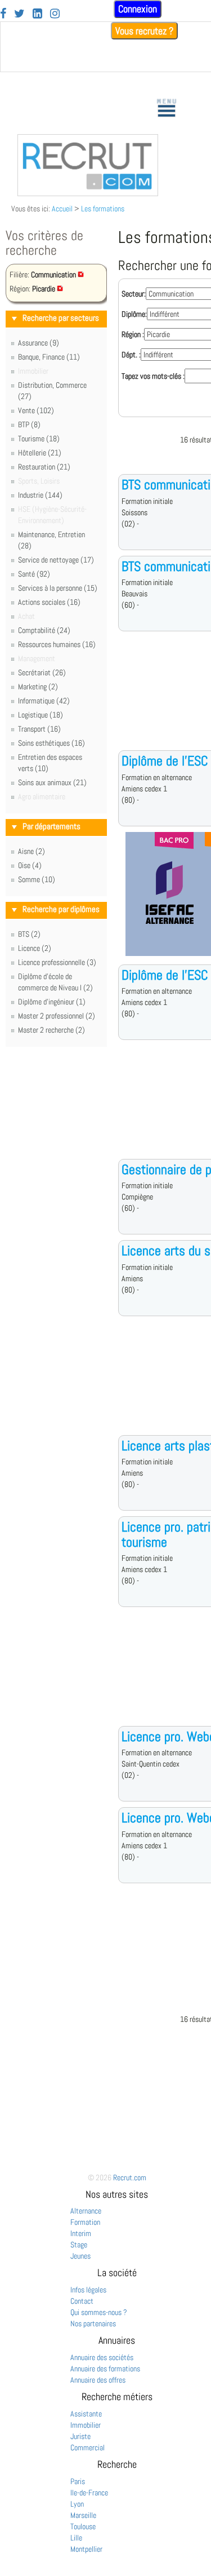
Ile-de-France (89, 2493)
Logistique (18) (41, 715)
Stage (79, 2245)
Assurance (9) (39, 343)
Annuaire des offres (98, 2380)
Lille (76, 2538)
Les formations (103, 209)
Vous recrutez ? (144, 31)
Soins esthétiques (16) (51, 743)
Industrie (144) (40, 495)
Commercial (87, 2447)
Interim (81, 2233)
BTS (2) (29, 934)
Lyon (77, 2504)
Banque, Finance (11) (49, 357)
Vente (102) (36, 410)
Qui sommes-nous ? (99, 2312)
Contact (82, 2301)
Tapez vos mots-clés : (153, 376)
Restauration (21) (44, 467)
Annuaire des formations (105, 2369)
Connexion (138, 9)
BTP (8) (29, 424)
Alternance (86, 2211)
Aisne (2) (32, 851)
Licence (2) (35, 948)
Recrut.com (130, 2177)
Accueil (62, 209)
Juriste (80, 2436)
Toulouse (83, 2526)
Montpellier (86, 2549)
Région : (133, 334)
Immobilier (86, 2425)
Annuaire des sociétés (102, 2357)
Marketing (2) (38, 687)
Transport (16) (39, 729)
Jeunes (80, 2256)
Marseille (83, 2515)
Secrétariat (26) (42, 672)
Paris (78, 2481)
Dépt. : (131, 355)
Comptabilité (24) (44, 630)
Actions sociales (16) (49, 602)
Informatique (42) (44, 701)
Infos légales (88, 2290)
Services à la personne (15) (58, 588)
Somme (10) (37, 879)
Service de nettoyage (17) (56, 560)
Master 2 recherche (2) (51, 1030)
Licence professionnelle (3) (57, 962)
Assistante (86, 2414)
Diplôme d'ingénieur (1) (52, 1002)
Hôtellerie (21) (40, 453)
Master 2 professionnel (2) (57, 1016)
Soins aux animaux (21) (52, 782)
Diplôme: (134, 314)
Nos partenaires (93, 2323)
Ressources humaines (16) (57, 644)
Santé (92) (34, 574)
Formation (85, 2222)
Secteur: (134, 294)
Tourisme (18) (39, 439)
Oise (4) (30, 865)
